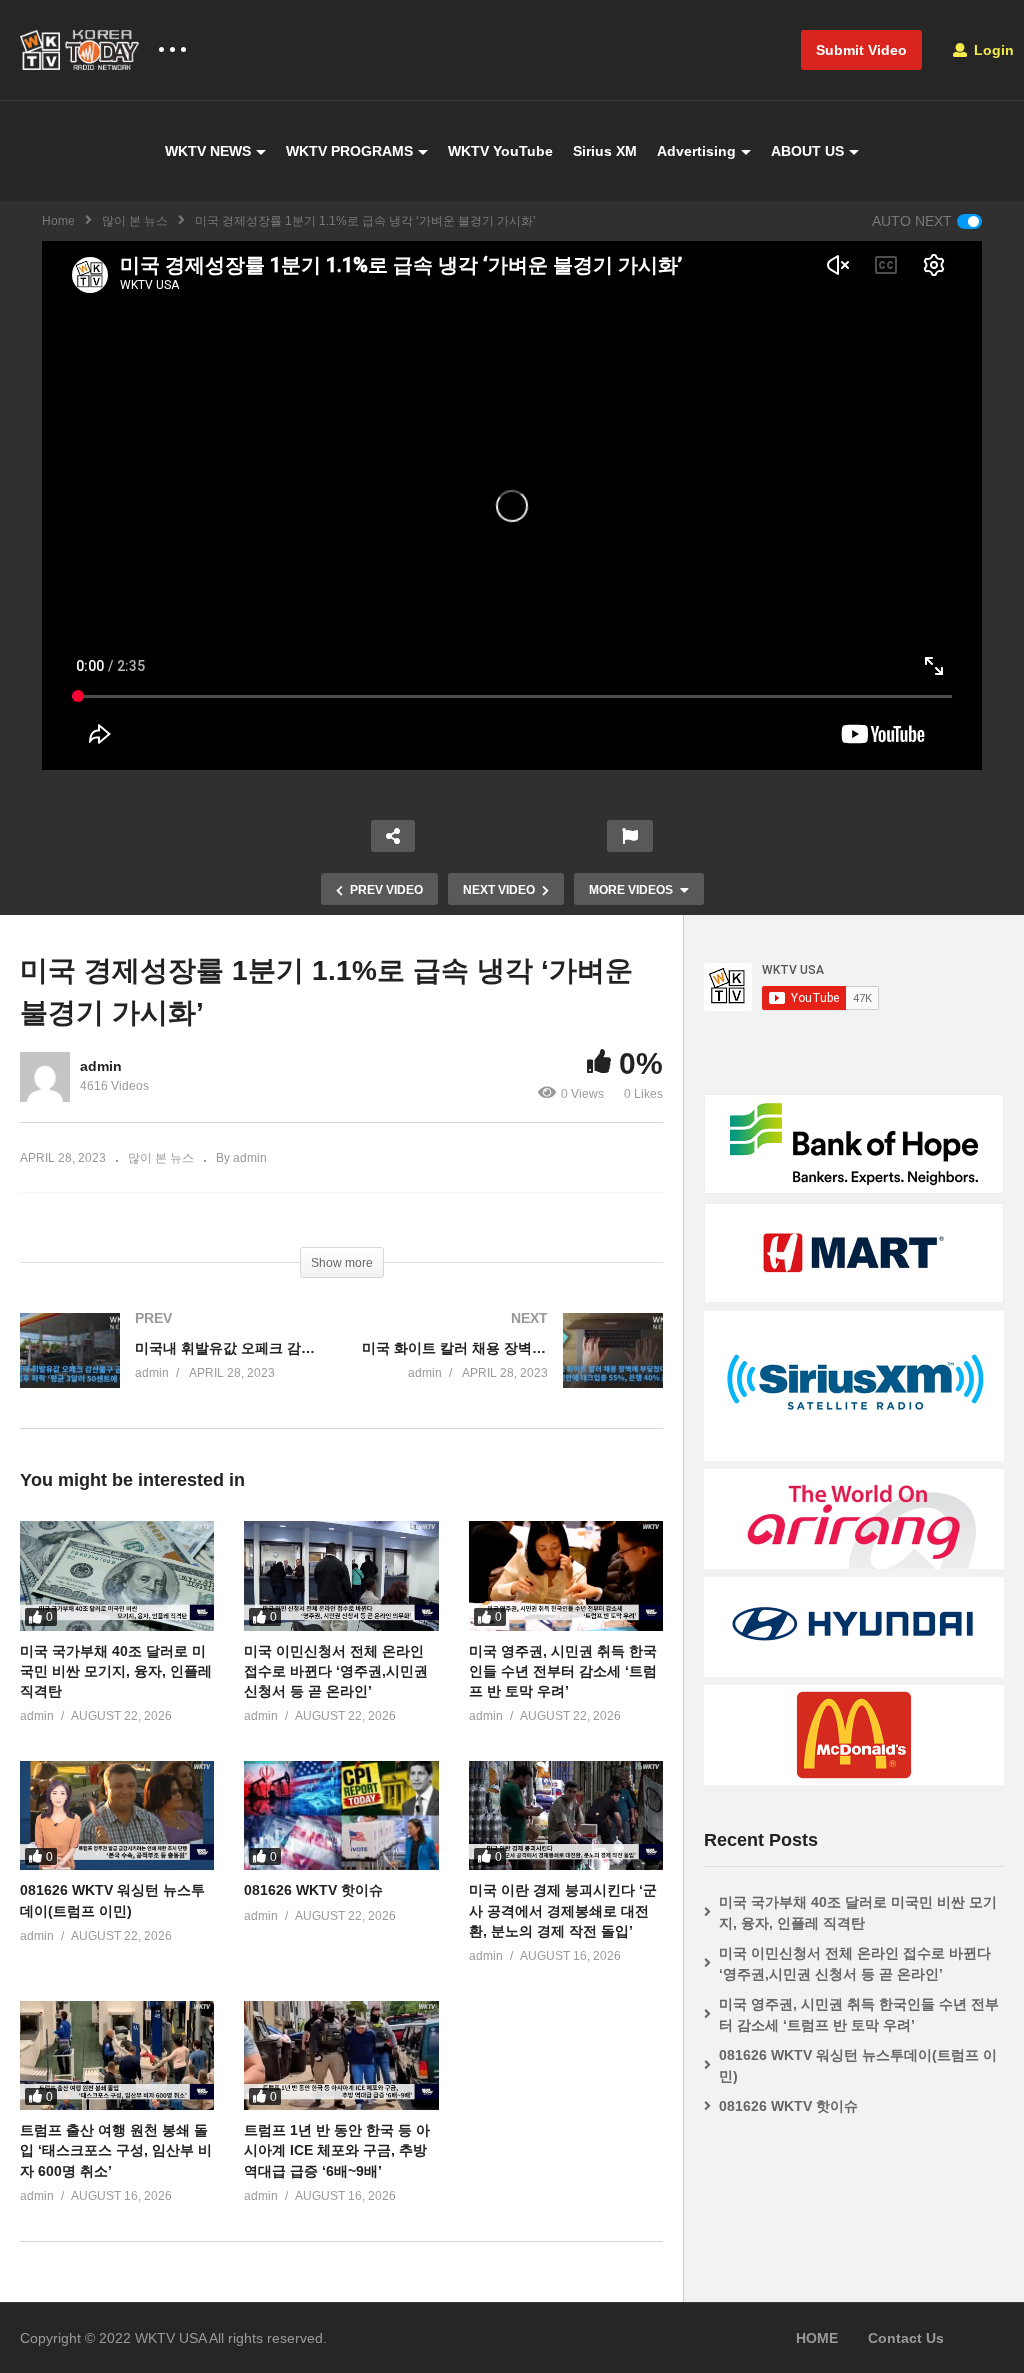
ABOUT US (807, 151)
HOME (817, 2338)
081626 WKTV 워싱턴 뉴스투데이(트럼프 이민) (858, 2065)
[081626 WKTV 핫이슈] (341, 1815)
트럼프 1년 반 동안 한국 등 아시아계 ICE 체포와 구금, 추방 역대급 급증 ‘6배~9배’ (337, 2150)
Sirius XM (605, 151)
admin (101, 1066)
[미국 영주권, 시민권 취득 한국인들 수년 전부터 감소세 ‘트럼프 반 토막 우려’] (566, 1575)
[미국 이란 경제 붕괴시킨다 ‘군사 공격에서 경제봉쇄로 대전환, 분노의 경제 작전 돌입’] (566, 1815)
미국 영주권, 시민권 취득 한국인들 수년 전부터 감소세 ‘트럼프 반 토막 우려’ (563, 1671)
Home (58, 221)
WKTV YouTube (500, 151)
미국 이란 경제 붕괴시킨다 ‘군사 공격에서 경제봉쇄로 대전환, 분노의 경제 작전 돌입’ (563, 1910)
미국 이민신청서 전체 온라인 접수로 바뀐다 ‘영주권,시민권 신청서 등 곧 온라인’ (336, 1671)
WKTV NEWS (208, 151)
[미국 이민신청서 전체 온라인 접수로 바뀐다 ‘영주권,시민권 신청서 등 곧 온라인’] (341, 1575)
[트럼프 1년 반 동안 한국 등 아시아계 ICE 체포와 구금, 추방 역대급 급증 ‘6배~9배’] (341, 2055)
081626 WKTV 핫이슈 (313, 1890)
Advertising (696, 151)
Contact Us (906, 2338)
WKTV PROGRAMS (349, 151)
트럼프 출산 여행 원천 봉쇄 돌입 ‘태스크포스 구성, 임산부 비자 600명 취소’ (116, 2150)
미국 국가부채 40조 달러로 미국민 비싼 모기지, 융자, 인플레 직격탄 (116, 1671)
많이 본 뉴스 (135, 221)
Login (992, 50)
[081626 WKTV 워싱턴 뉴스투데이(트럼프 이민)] (117, 1815)
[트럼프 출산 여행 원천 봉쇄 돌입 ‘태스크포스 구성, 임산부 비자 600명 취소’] (117, 2055)
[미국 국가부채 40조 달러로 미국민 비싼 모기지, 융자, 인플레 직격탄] (117, 1575)
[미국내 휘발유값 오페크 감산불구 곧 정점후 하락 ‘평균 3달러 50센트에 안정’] (171, 1370)
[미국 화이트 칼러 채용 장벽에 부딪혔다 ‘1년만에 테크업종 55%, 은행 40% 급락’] (513, 1370)
